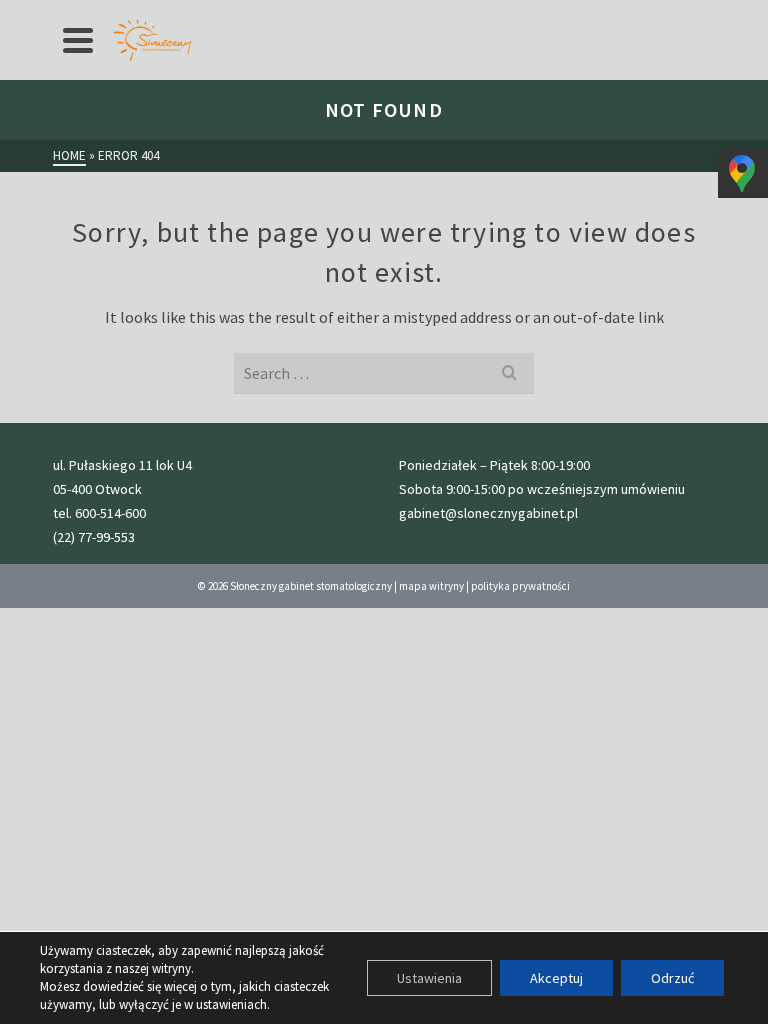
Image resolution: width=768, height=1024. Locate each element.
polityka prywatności (520, 586)
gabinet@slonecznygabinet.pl (488, 513)
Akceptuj (556, 978)
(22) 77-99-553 (94, 537)
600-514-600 (110, 513)
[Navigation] (78, 40)
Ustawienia (429, 978)
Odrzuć (672, 978)
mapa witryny (431, 586)
